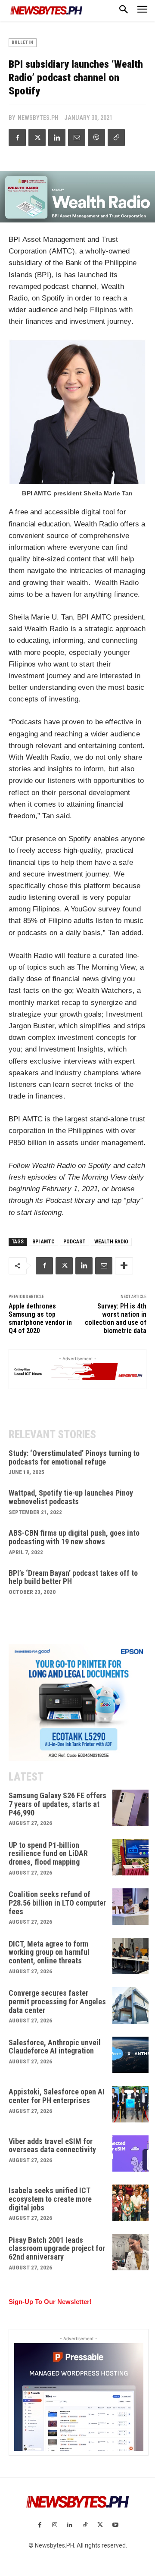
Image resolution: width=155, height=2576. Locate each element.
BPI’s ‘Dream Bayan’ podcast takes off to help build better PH (73, 1577)
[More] (124, 1266)
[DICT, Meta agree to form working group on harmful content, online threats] (131, 1956)
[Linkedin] (57, 138)
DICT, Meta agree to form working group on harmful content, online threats (49, 1952)
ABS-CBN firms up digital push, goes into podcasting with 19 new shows (74, 1537)
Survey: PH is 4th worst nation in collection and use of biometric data (116, 1319)
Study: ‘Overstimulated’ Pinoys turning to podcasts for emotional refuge (74, 1457)
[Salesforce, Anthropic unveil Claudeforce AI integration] (131, 2055)
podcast (74, 1242)
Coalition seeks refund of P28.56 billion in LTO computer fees (57, 1903)
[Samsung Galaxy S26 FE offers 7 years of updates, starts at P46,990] (131, 1808)
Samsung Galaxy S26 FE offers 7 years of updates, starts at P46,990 (57, 1804)
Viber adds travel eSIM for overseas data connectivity (52, 2146)
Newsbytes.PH (38, 118)
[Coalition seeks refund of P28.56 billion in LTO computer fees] (131, 1907)
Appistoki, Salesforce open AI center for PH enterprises (57, 2096)
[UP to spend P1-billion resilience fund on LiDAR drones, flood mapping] (131, 1858)
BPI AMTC (43, 1242)
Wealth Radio (111, 1242)
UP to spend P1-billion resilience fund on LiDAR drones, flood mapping (48, 1854)
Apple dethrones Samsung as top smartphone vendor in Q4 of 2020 (40, 1319)
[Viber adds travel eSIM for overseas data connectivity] (131, 2154)
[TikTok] (85, 2525)
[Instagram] (55, 2525)
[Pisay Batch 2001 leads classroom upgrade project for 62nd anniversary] (131, 2252)
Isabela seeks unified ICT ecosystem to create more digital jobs (50, 2199)
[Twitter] (37, 138)
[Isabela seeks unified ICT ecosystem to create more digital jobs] (131, 2203)
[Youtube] (115, 2525)
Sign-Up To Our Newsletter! (50, 2302)
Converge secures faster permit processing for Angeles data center (57, 2002)
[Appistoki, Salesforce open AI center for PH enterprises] (131, 2104)
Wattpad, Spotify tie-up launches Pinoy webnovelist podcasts (71, 1497)
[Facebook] (17, 138)
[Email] (77, 138)
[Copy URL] (116, 138)
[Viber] (96, 138)
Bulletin (23, 42)
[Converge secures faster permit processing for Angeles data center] (131, 2005)
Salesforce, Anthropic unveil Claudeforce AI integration (55, 2047)
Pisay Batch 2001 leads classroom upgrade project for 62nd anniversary (57, 2249)
